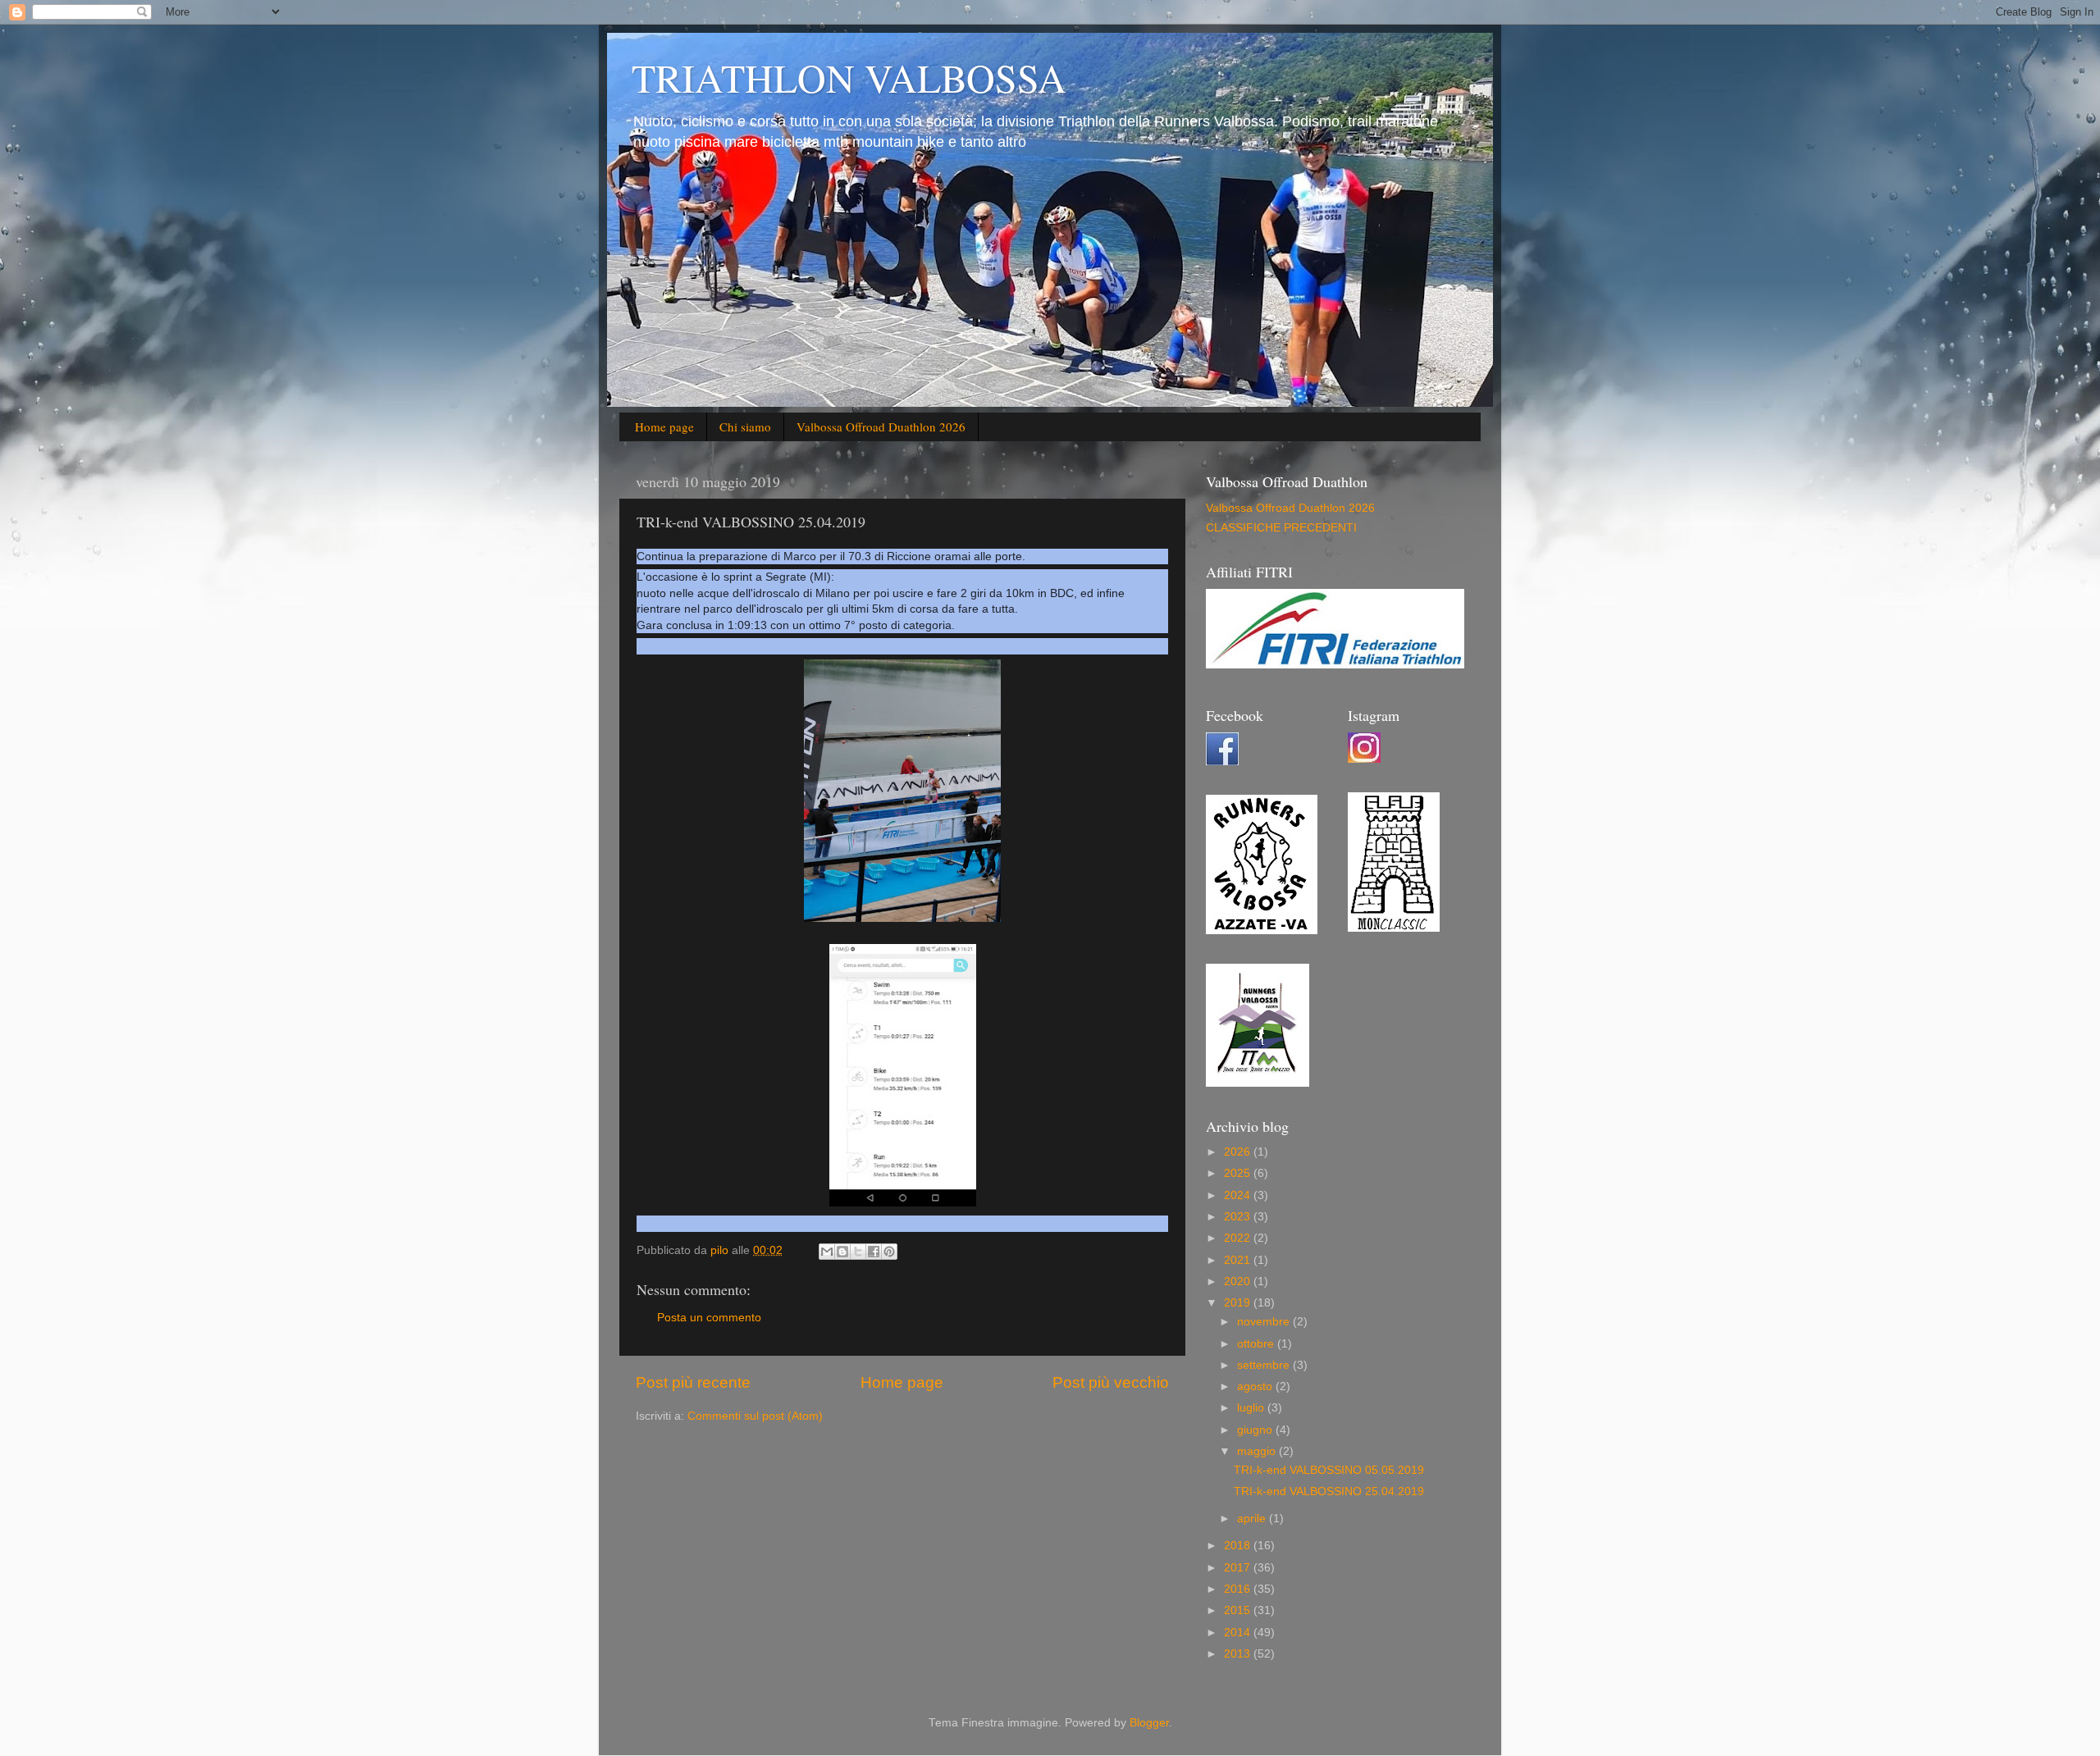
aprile (1253, 1519)
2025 (1239, 1173)
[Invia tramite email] (827, 1252)
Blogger (1149, 1723)
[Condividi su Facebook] (874, 1252)
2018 (1239, 1546)
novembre (1265, 1322)
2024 (1239, 1195)
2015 (1239, 1610)
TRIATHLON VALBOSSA (849, 77)
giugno (1256, 1430)
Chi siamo (745, 426)
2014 (1239, 1633)
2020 (1239, 1282)
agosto (1256, 1387)
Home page (664, 426)
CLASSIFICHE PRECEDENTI (1281, 528)
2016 (1239, 1589)
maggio (1258, 1451)
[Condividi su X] (858, 1252)
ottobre (1257, 1344)
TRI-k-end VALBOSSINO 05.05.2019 (1329, 1470)
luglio (1252, 1408)
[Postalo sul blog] (842, 1252)
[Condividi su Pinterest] (889, 1252)
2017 (1239, 1568)
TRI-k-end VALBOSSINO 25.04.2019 (1329, 1491)
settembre (1265, 1365)
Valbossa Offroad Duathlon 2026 (881, 426)
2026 (1239, 1152)
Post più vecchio (1111, 1382)
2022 (1239, 1238)
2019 (1239, 1303)
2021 (1239, 1260)
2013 (1239, 1654)
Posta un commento (709, 1318)
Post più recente (693, 1382)
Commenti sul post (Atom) (755, 1416)
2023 (1239, 1217)
